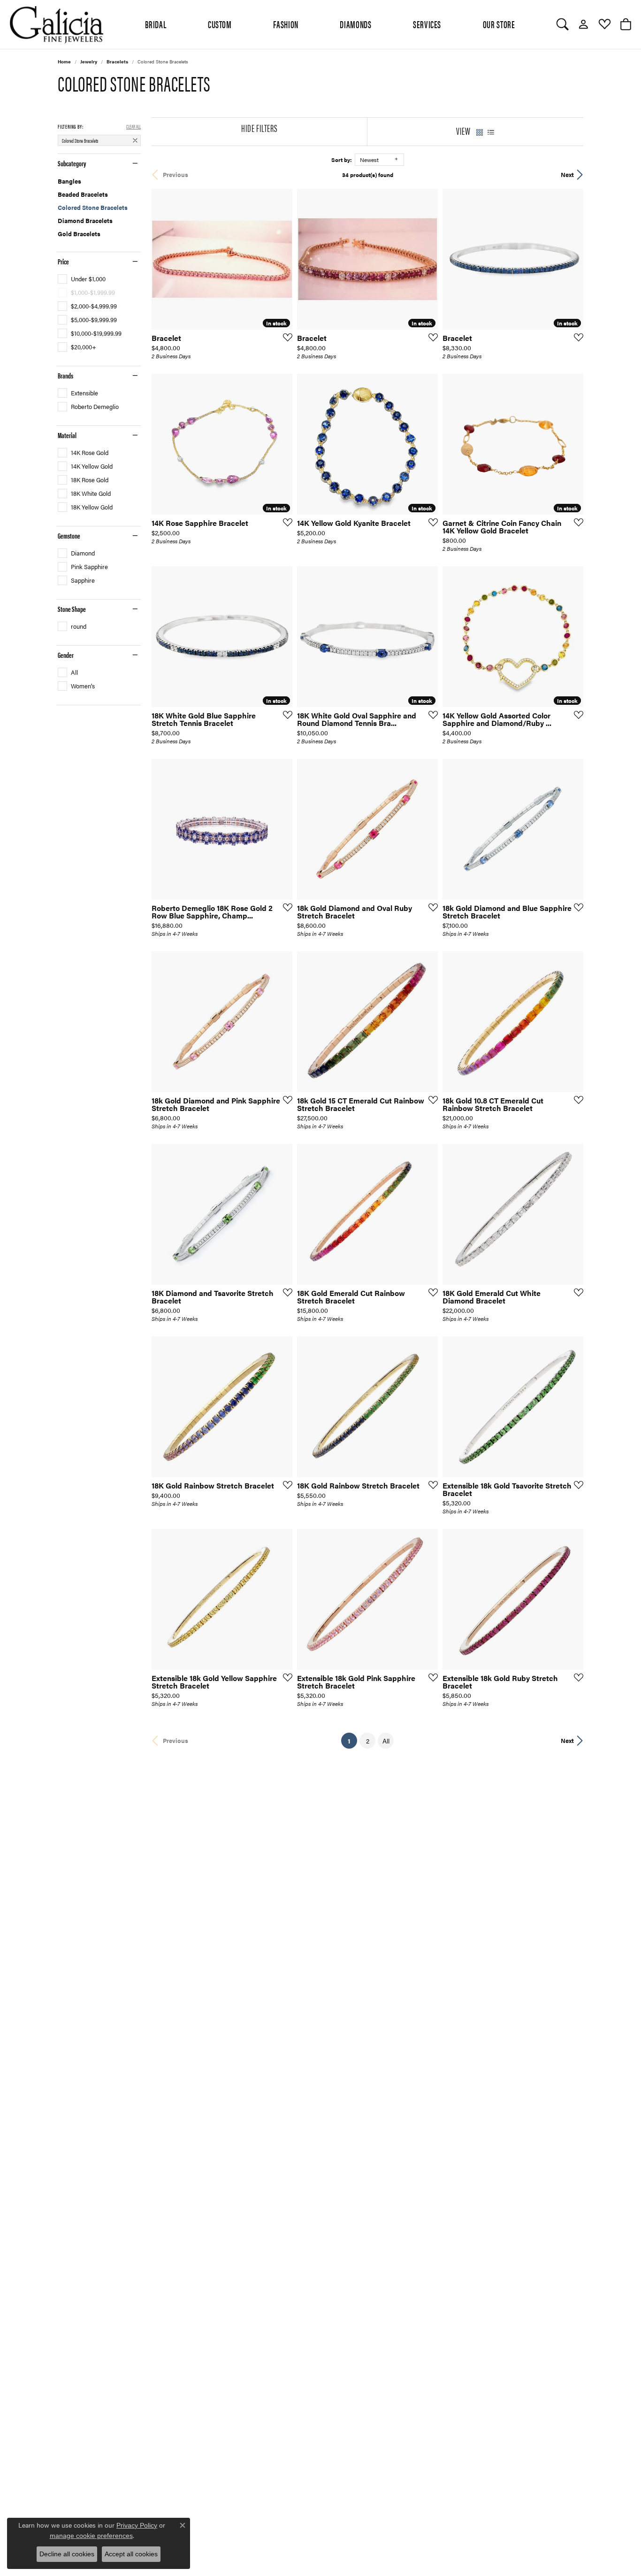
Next (567, 175)
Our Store (499, 24)
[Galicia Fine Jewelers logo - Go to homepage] (56, 24)
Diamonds (355, 24)
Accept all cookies (131, 2554)
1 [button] (352, 1740)
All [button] (386, 1741)
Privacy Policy (137, 2525)
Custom (220, 24)
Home (64, 62)
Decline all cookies (67, 2554)
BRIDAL (156, 24)
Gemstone (69, 536)
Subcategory (72, 163)
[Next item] (573, 444)
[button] (562, 24)
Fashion (286, 24)
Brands (65, 376)
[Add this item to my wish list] (285, 337)
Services (427, 24)
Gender (66, 655)
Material (67, 435)
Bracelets (117, 62)
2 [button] (368, 1741)
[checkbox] (82, 279)
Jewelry (89, 62)
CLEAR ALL (134, 126)
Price (63, 262)
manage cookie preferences (91, 2536)
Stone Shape (72, 609)
